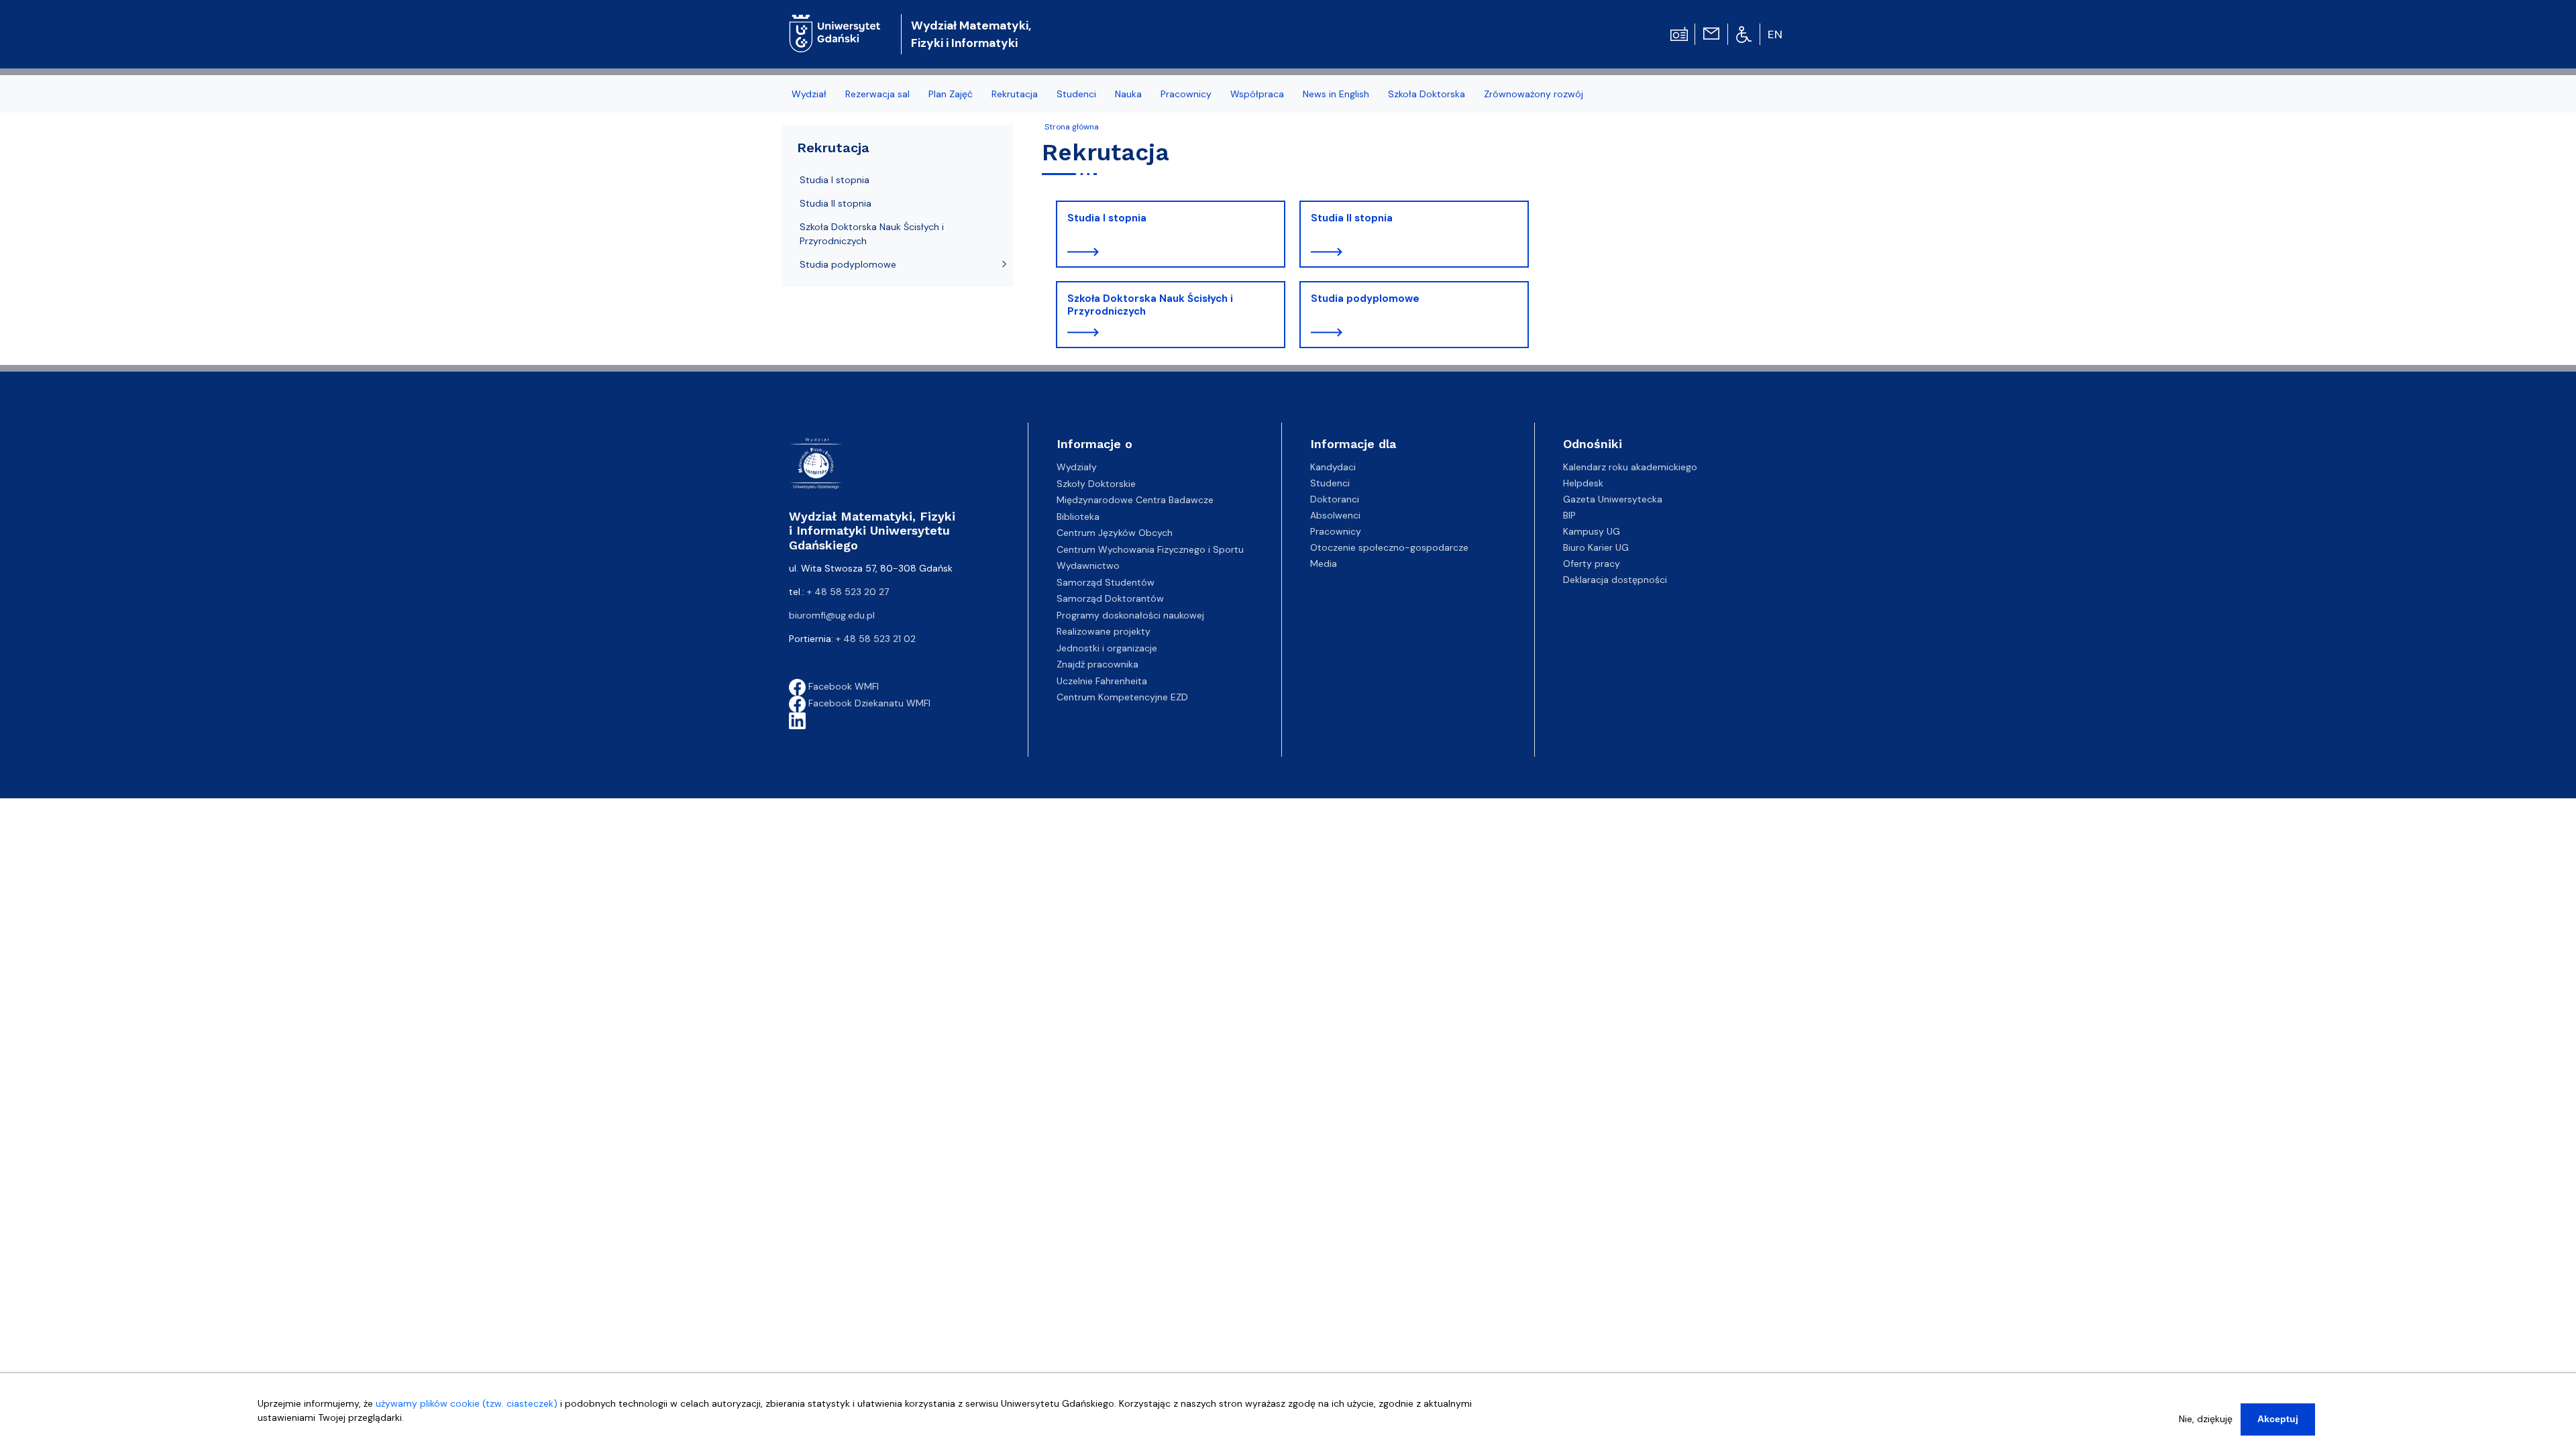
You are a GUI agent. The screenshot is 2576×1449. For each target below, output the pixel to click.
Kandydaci (1333, 467)
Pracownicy (1336, 531)
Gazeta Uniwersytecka (1613, 499)
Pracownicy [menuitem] (1186, 94)
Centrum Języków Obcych (1115, 533)
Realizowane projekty (1104, 631)
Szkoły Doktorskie (1096, 484)
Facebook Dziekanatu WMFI (868, 703)
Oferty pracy (1592, 563)
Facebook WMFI (842, 686)
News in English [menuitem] (1336, 94)
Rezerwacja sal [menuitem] (877, 94)
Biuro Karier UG (1596, 547)
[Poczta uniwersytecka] (1711, 33)
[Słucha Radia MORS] (1679, 33)
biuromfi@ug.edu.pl (832, 615)
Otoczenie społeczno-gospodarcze (1389, 547)
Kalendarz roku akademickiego (1630, 467)
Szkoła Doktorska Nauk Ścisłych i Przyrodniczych (1150, 305)
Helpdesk (1583, 483)
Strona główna (1072, 127)
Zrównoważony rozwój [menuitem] (1534, 94)
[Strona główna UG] (835, 23)
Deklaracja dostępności (1615, 580)
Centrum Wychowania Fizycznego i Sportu (1150, 549)
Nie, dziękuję (2206, 1419)
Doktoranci (1335, 499)
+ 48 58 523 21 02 (876, 639)
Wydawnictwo (1088, 566)
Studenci (1330, 483)
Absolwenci (1335, 515)
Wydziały (1077, 467)
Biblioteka (1078, 517)
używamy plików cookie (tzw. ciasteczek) (467, 1403)
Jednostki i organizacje (1107, 648)
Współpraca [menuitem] (1257, 94)
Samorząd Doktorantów (1110, 598)
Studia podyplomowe (1365, 299)
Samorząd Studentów (1106, 582)
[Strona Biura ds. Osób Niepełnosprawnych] (1744, 34)
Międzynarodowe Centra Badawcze (1135, 500)
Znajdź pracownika (1097, 664)
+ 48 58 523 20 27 (848, 592)
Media (1324, 563)
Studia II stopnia (1352, 218)
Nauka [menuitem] (1128, 94)
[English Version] (1776, 34)
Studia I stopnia (1107, 218)
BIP (1569, 515)
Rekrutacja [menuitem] (1015, 94)
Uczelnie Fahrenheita (1102, 681)
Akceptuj (2278, 1419)
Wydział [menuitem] (809, 94)
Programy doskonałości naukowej (1130, 615)
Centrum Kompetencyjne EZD (1122, 697)
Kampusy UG (1592, 531)
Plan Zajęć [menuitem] (951, 94)
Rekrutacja (833, 148)
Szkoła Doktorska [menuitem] (1427, 94)
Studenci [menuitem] (1076, 94)
